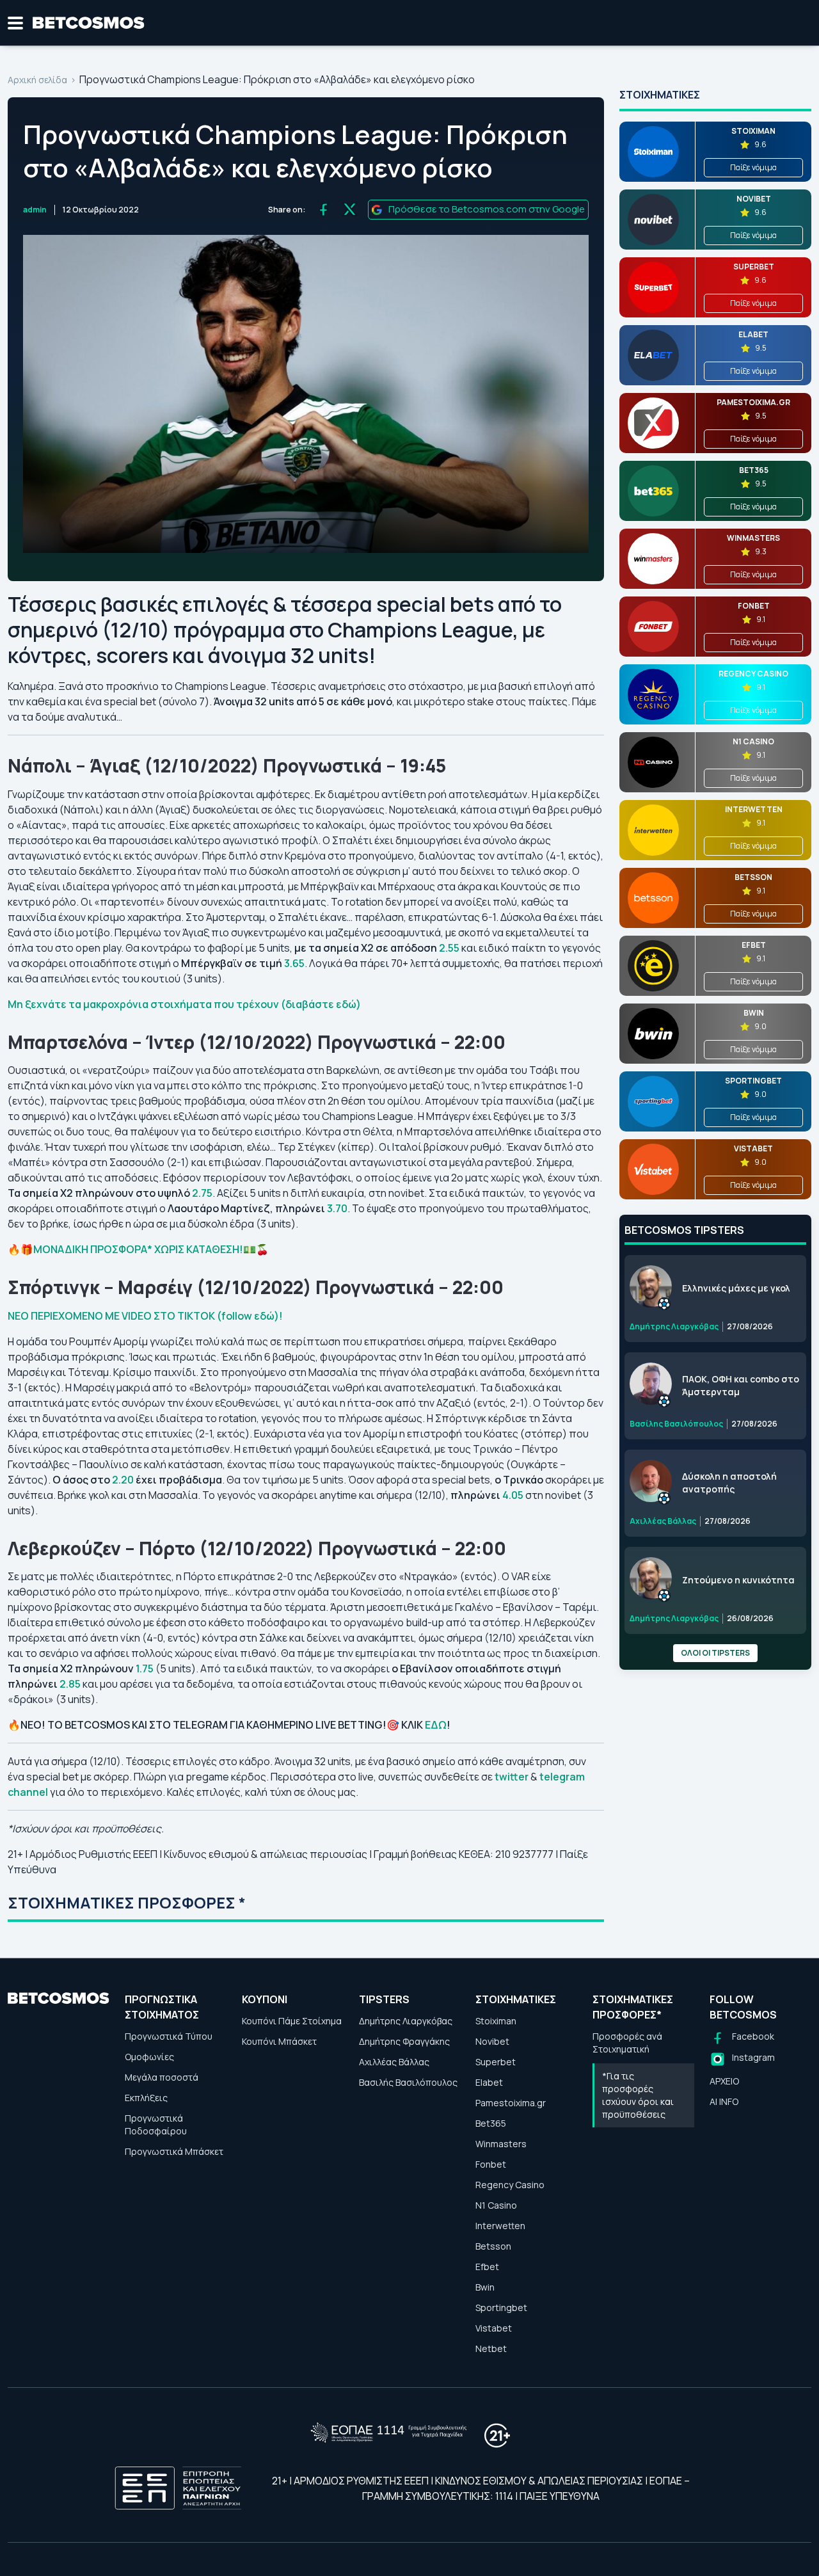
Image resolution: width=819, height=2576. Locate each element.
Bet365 (491, 2123)
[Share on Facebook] (323, 210)
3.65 (294, 963)
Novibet (492, 2041)
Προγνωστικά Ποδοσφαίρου (156, 2124)
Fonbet (491, 2164)
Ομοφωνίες (149, 2057)
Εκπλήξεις (146, 2098)
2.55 (450, 948)
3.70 (337, 1208)
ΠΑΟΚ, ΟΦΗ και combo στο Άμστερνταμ (741, 1385)
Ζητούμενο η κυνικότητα (738, 1580)
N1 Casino (496, 2205)
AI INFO (724, 2101)
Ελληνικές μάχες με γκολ (736, 1288)
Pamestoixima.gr (511, 2103)
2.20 (124, 1480)
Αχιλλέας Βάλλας (394, 2062)
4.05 (514, 1495)
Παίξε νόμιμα (753, 167)
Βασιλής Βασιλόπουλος (408, 2082)
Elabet (489, 2082)
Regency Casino (510, 2185)
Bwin (485, 2287)
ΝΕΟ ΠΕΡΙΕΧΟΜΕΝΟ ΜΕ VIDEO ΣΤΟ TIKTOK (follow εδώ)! (145, 1316)
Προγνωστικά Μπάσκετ (174, 2151)
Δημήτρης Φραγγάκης (404, 2041)
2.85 (70, 1684)
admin (35, 210)
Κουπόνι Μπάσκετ (279, 2041)
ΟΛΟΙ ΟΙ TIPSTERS (715, 1653)
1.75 (145, 1668)
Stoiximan (496, 2021)
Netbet (491, 2348)
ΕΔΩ (436, 1725)
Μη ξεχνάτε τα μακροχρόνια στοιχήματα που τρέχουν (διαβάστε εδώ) (185, 1004)
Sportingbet (501, 2308)
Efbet (487, 2267)
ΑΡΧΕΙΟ (724, 2081)
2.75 (202, 1193)
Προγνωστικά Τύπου (169, 2036)
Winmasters (501, 2144)
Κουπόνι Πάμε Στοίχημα (292, 2021)
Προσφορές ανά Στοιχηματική (627, 2043)
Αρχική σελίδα (37, 80)
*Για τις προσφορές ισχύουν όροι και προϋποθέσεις (638, 2095)
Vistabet (494, 2328)
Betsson (493, 2246)
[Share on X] (350, 210)
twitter (513, 1777)
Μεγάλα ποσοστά (162, 2077)
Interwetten (500, 2226)
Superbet (496, 2062)
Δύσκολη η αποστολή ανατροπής (729, 1483)
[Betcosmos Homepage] (89, 23)
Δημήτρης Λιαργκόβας (406, 2021)
